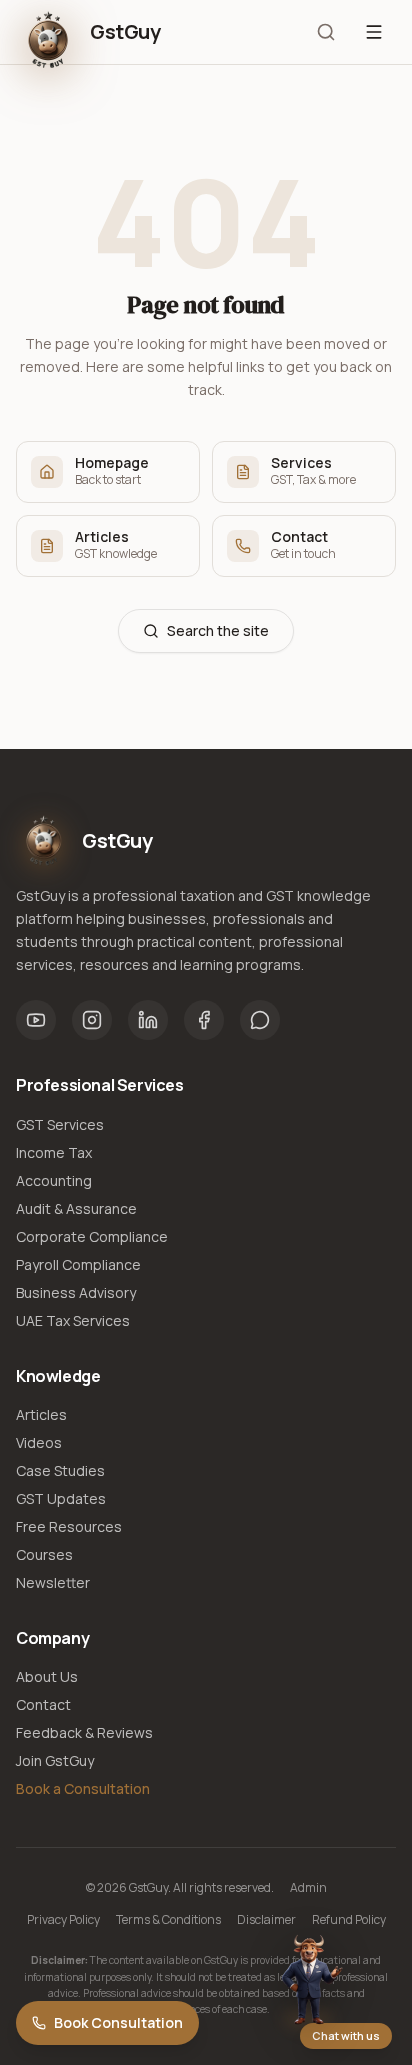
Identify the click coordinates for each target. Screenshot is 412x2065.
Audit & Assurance (76, 1208)
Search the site (218, 630)
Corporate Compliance (92, 1236)
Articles (41, 1414)
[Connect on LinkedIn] (148, 1020)
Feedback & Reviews (84, 1732)
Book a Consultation (83, 1788)
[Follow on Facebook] (204, 1020)
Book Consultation (118, 2022)
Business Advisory (76, 1292)
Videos (39, 1442)
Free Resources (69, 1526)
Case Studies (60, 1470)
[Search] (326, 32)
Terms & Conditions (168, 1920)
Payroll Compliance (78, 1264)
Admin (308, 1888)
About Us (47, 1676)
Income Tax (54, 1152)
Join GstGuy (55, 1760)
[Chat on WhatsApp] (260, 1020)
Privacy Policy (63, 1920)
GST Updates (61, 1498)
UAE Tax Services (73, 1320)
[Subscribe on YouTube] (36, 1020)
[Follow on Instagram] (92, 1020)
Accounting (54, 1180)
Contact (43, 1704)
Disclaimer (266, 1920)
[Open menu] (374, 32)
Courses (44, 1554)
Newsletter (53, 1582)
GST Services (60, 1124)
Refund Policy (349, 1920)
